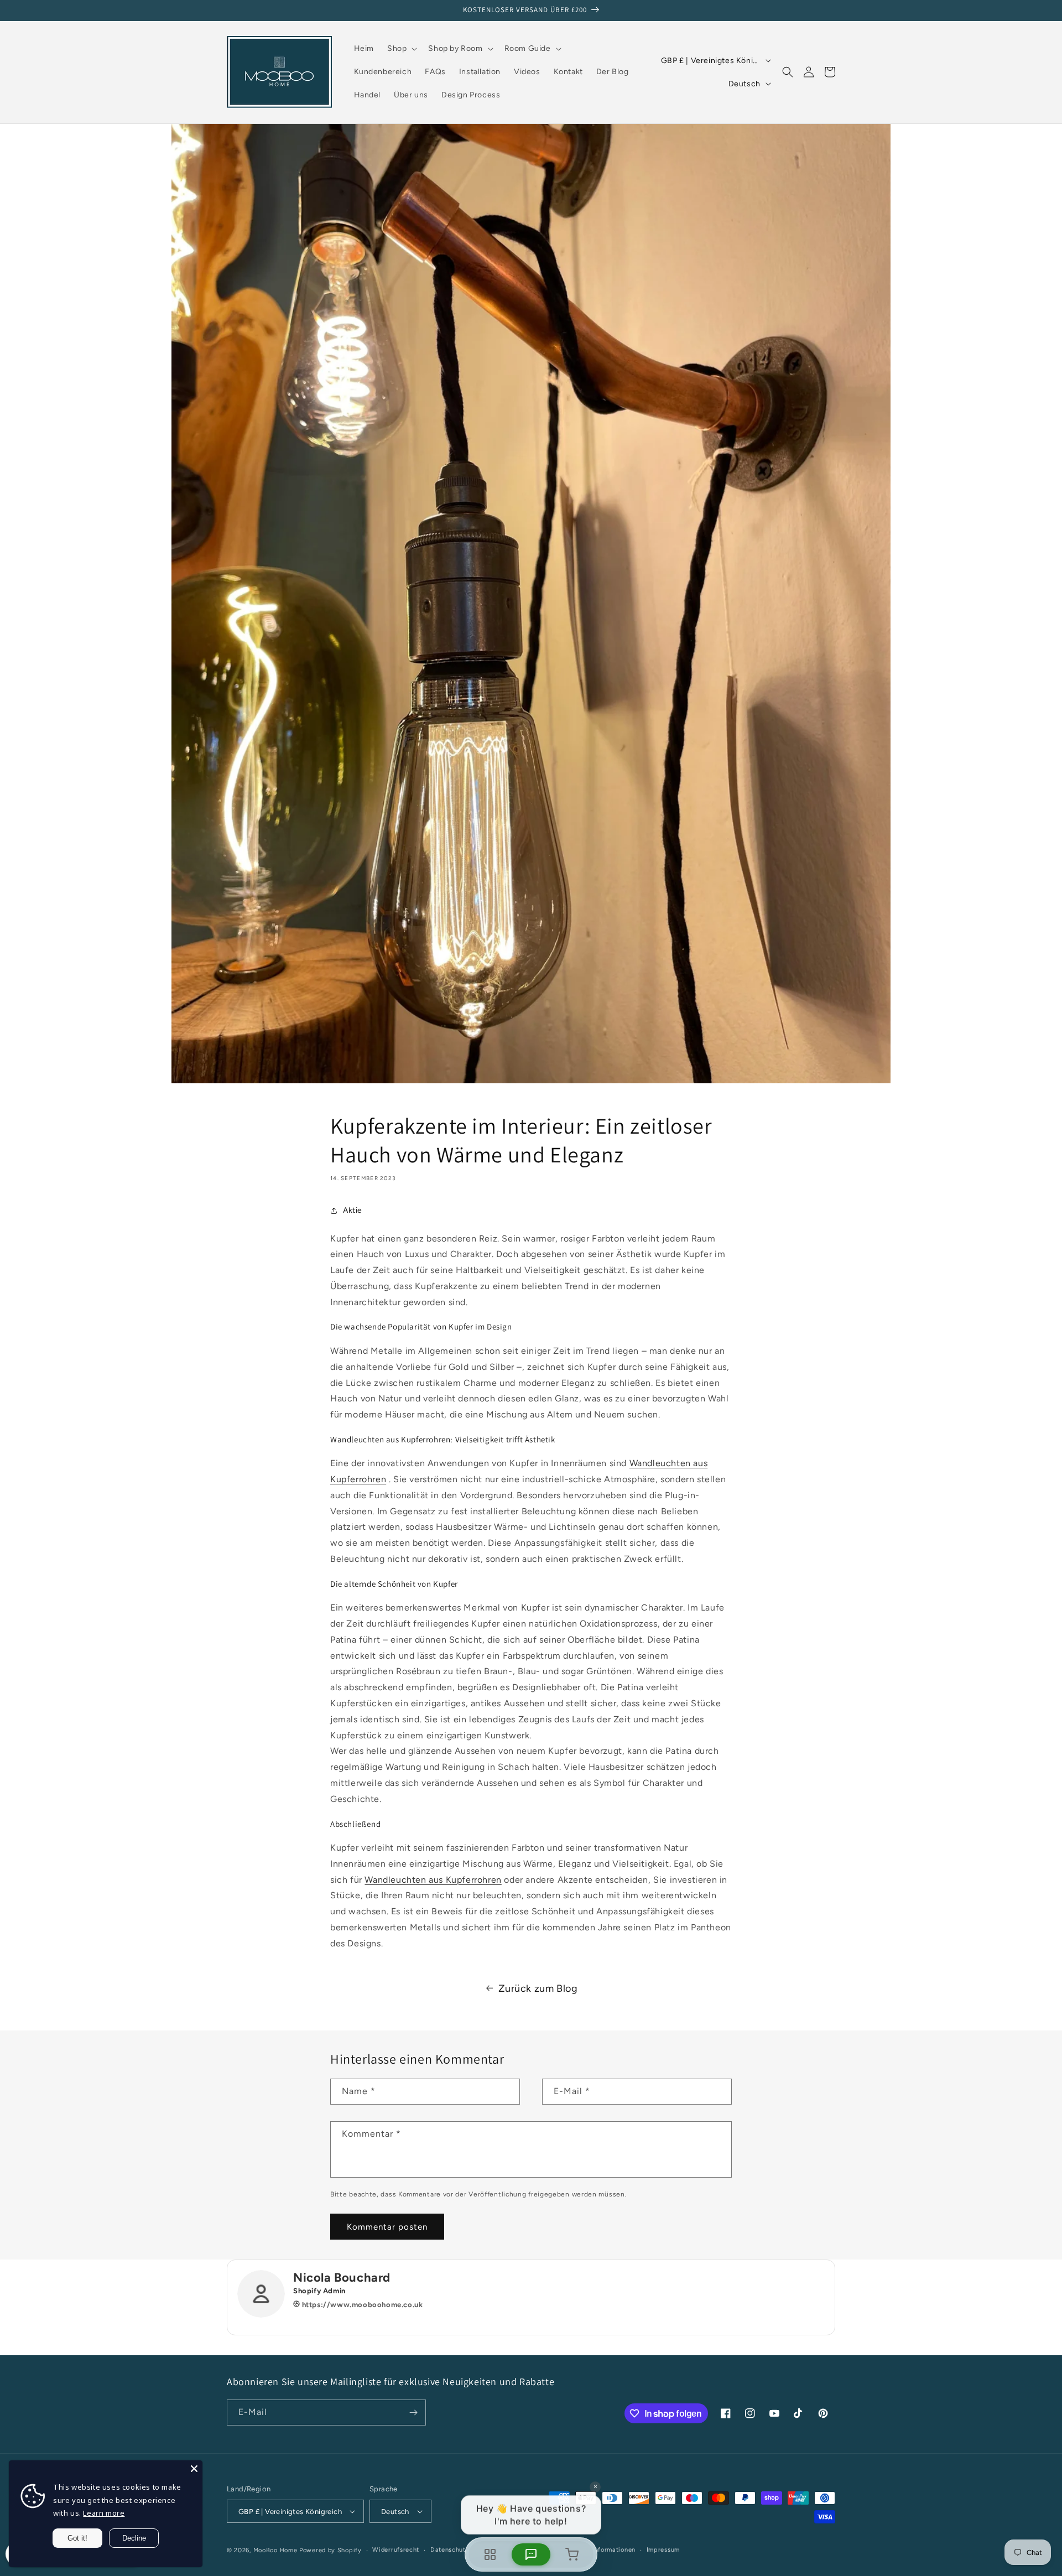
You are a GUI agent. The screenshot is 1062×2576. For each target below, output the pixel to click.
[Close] (194, 2469)
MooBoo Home (275, 2550)
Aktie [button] (353, 1210)
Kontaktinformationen (602, 2550)
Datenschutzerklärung (464, 2550)
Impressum (663, 2550)
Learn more (104, 2513)
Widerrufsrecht (396, 2550)
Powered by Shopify (330, 2550)
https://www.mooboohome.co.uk (361, 2305)
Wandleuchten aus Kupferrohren (433, 1880)
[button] (401, 49)
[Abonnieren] (413, 2413)
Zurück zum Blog (538, 1988)
